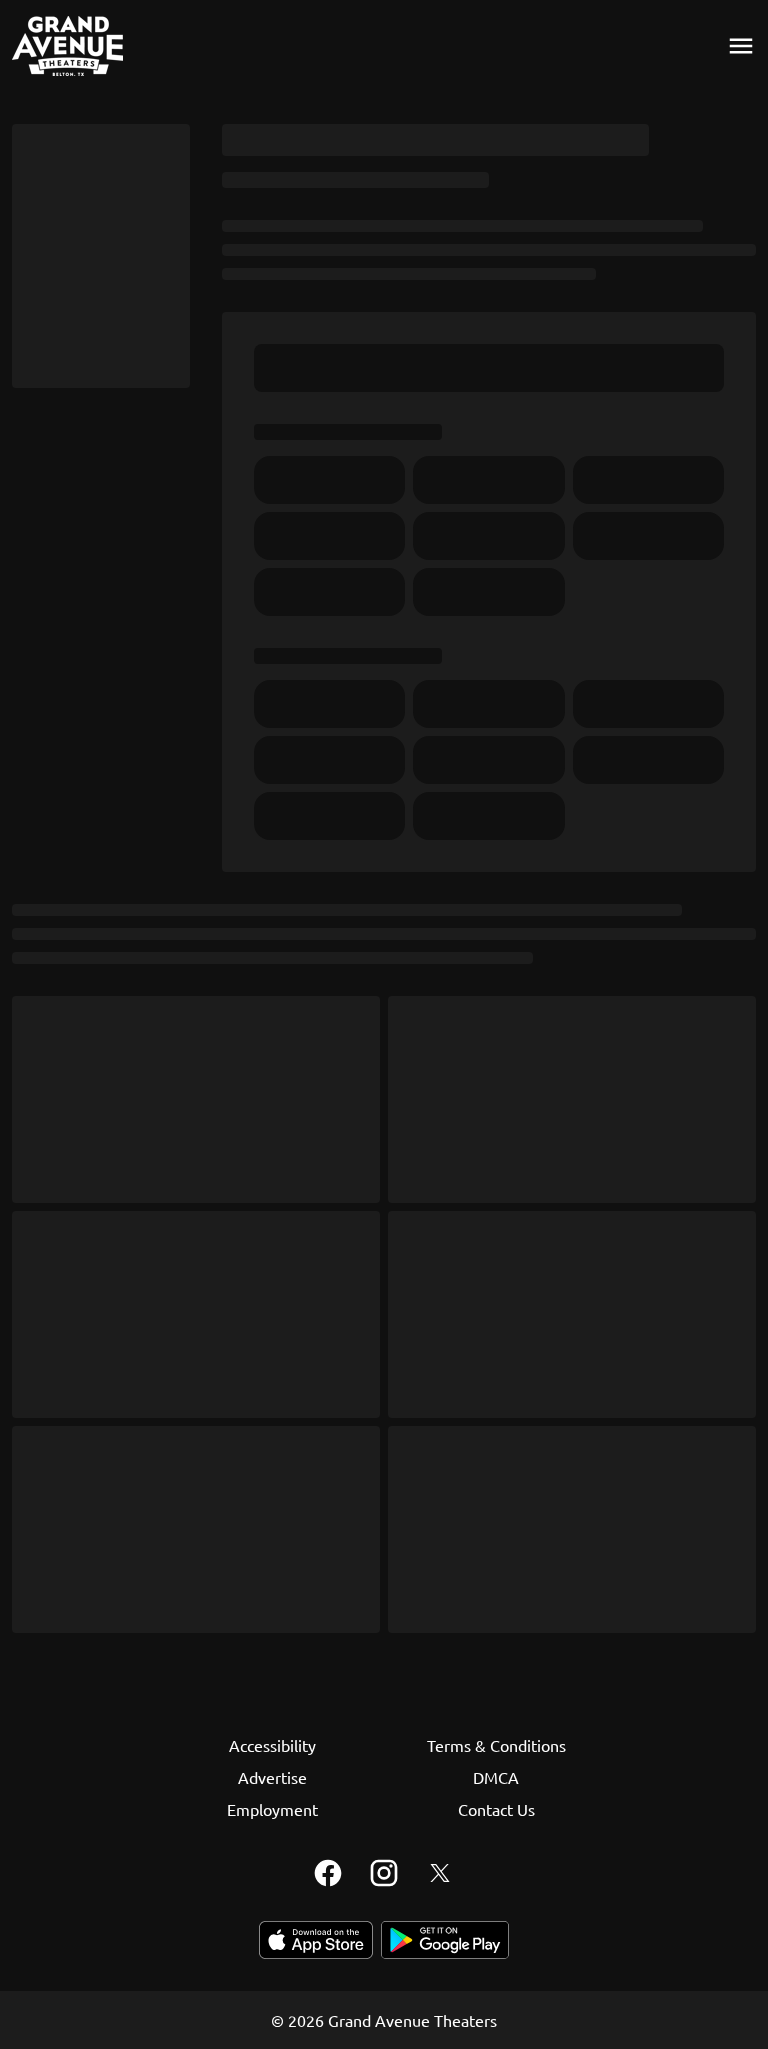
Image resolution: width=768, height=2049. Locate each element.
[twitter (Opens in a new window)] (440, 1873)
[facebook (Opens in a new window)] (328, 1873)
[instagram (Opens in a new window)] (384, 1873)
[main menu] (741, 46)
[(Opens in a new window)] (316, 1940)
